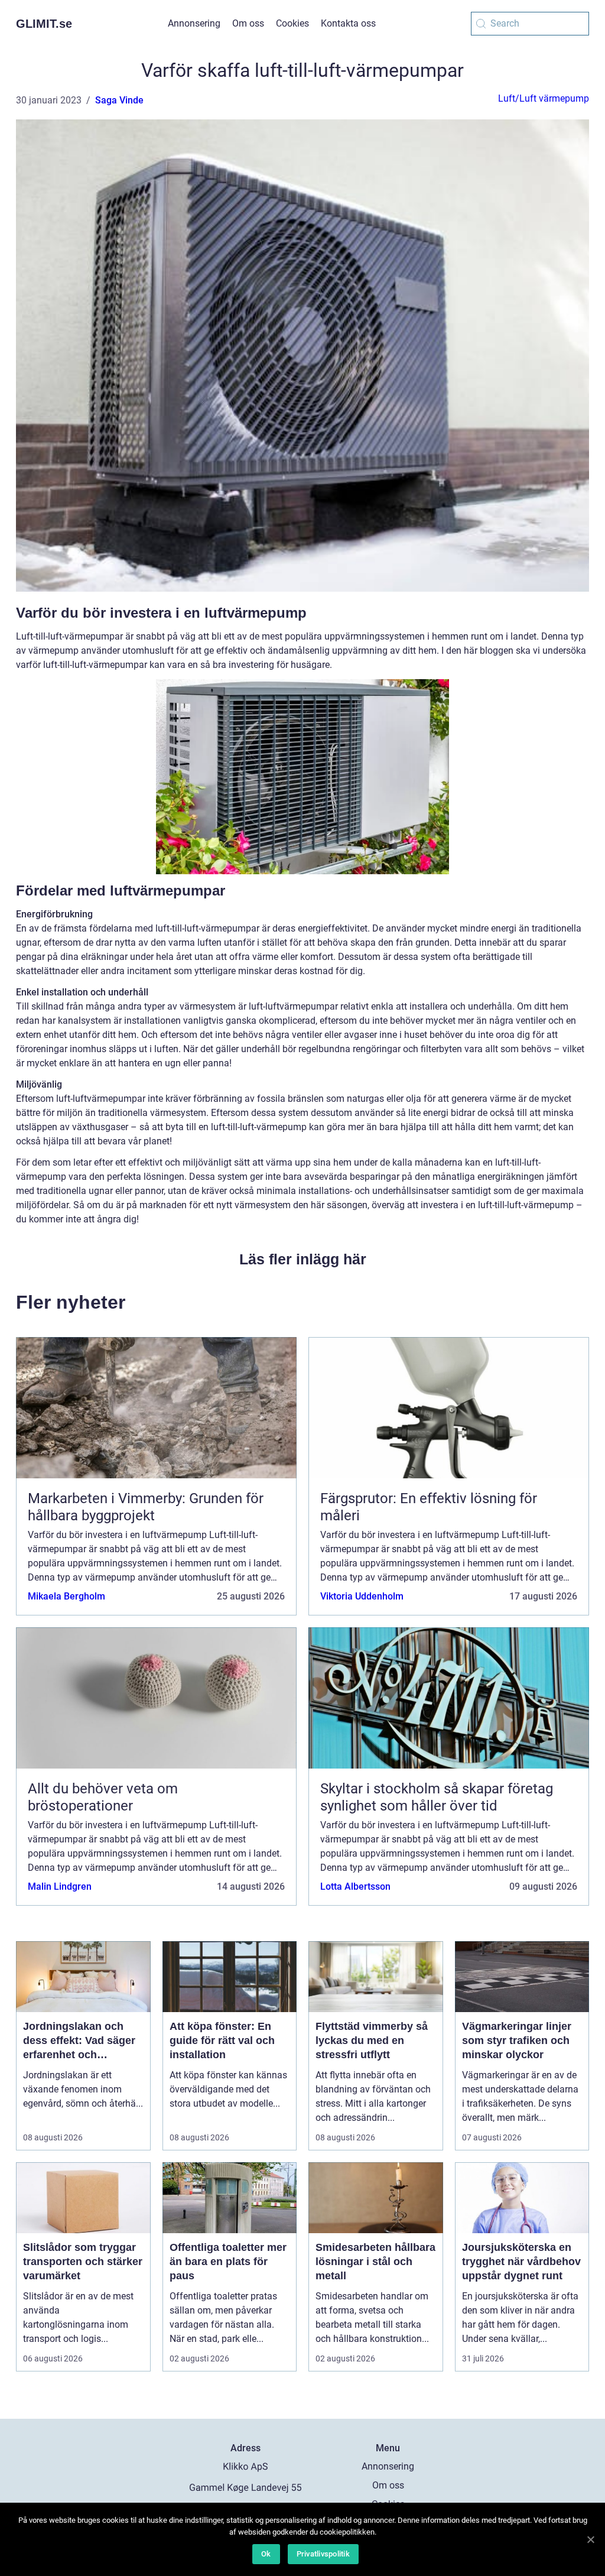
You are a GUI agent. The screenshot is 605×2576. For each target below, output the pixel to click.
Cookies (292, 23)
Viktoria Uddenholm (362, 1596)
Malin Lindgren (60, 1886)
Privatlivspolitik (323, 2554)
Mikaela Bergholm (66, 1596)
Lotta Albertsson (355, 1886)
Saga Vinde (119, 100)
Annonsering (194, 23)
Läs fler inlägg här (303, 1259)
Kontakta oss (348, 23)
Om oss (248, 23)
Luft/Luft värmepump (544, 98)
